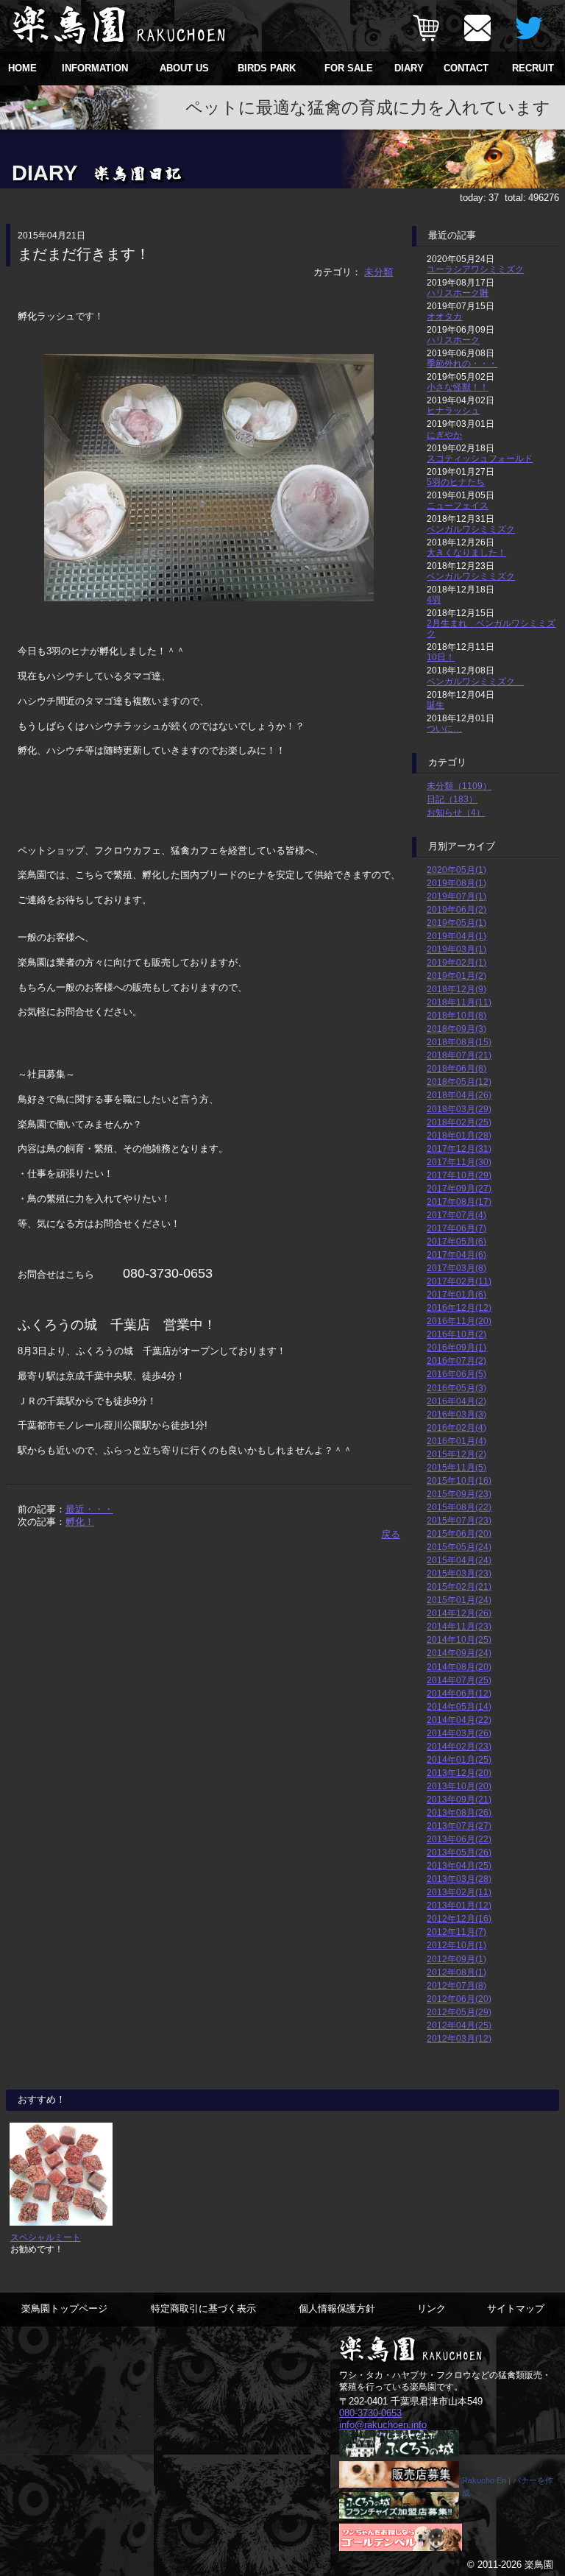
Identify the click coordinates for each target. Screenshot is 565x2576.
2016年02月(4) (456, 1427)
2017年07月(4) (456, 1215)
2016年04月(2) (456, 1401)
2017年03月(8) (456, 1268)
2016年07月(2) (456, 1360)
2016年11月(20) (459, 1321)
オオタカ (444, 316)
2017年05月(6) (456, 1241)
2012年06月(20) (459, 1999)
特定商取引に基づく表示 (203, 2308)
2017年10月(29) (459, 1175)
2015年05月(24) (459, 1547)
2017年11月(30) (459, 1162)
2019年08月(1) (456, 883)
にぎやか (444, 435)
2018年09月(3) (456, 1029)
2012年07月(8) (456, 1985)
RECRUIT (533, 68)
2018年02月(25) (459, 1122)
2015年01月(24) (459, 1600)
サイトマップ (516, 2308)
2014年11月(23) (459, 1626)
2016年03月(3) (456, 1414)
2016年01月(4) (456, 1441)
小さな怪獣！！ (458, 387)
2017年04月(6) (456, 1255)
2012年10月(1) (456, 1945)
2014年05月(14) (459, 1706)
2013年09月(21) (459, 1799)
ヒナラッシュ (453, 410)
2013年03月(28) (459, 1879)
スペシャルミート (46, 2237)
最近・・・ (89, 1509)
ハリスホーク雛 (458, 293)
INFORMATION (95, 68)
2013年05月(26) (459, 1852)
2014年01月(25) (459, 1759)
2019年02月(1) (456, 962)
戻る (391, 1534)
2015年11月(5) (456, 1467)
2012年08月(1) (456, 1972)
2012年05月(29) (459, 2012)
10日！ (441, 657)
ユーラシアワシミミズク (475, 269)
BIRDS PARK (267, 68)
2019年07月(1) (456, 896)
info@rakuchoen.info (383, 2425)
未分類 (379, 272)
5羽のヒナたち (456, 482)
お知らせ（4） (456, 812)
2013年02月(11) (459, 1892)
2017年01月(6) (456, 1294)
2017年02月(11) (459, 1281)
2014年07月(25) (459, 1680)
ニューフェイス (458, 505)
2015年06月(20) (459, 1533)
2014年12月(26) (459, 1613)
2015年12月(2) (456, 1454)
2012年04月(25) (459, 2025)
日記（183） (452, 799)
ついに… (444, 728)
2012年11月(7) (456, 1932)
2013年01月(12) (459, 1905)
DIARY (409, 68)
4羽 (434, 599)
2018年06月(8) (456, 1068)
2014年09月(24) (459, 1653)
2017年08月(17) (459, 1202)
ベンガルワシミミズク (471, 529)
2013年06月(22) (459, 1839)
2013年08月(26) (459, 1812)
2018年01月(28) (459, 1135)
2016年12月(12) (459, 1308)
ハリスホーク (453, 340)
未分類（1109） (459, 786)
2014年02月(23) (459, 1746)
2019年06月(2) (456, 909)
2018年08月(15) (459, 1042)
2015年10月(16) (459, 1480)
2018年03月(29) (459, 1109)
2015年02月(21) (459, 1586)
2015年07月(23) (459, 1520)
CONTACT (466, 68)
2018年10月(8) (456, 1015)
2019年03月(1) (456, 949)
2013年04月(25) (459, 1865)
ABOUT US (184, 68)
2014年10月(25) (459, 1639)
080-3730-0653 (370, 2413)
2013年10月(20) (459, 1786)
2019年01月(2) (456, 976)
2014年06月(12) (459, 1693)
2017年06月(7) (456, 1228)
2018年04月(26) (459, 1095)
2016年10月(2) (456, 1334)
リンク (431, 2308)
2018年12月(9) (456, 989)
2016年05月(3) (456, 1388)
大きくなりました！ (466, 552)
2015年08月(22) (459, 1507)
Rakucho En (484, 2480)
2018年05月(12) (459, 1082)
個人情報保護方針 (337, 2308)
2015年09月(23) (459, 1494)
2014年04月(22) (459, 1720)
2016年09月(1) (456, 1347)
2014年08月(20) (459, 1667)
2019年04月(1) (456, 936)
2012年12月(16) (459, 1918)
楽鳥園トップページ (64, 2308)
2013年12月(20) (459, 1773)
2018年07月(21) (459, 1055)
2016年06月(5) (456, 1374)
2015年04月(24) (459, 1560)
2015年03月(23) (459, 1573)
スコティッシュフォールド (480, 458)
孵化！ (80, 1522)
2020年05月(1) (456, 870)
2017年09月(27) (459, 1188)
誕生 (436, 705)
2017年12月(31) (459, 1149)
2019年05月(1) (456, 923)
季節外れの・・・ (462, 363)
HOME (22, 68)
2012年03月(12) (459, 2038)
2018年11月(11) (459, 1002)
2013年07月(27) (459, 1826)
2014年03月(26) (459, 1733)
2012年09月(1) (456, 1959)
